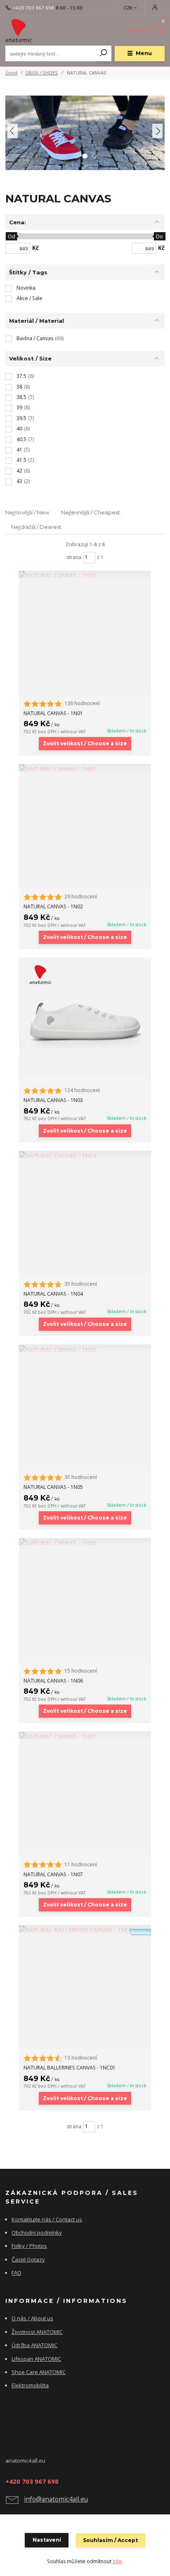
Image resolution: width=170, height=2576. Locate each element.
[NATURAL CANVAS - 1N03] (85, 1020)
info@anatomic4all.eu (56, 2499)
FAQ (17, 2273)
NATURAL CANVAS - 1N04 (53, 1294)
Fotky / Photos (29, 2246)
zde (117, 2561)
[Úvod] (35, 31)
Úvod (11, 73)
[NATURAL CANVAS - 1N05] (85, 1349)
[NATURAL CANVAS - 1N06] (85, 1543)
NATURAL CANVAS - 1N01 (53, 713)
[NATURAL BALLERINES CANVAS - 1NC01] (85, 1930)
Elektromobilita (30, 2385)
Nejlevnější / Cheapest (91, 512)
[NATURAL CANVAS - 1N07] (85, 1736)
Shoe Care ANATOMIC (39, 2372)
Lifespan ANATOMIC (36, 2359)
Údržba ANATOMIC (34, 2345)
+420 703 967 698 (33, 8)
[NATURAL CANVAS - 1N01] (85, 575)
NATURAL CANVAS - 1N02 (53, 906)
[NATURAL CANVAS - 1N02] (85, 769)
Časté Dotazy (28, 2259)
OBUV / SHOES (41, 73)
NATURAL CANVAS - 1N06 (53, 1681)
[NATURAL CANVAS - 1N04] (85, 1156)
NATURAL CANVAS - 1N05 (53, 1487)
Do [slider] (160, 236)
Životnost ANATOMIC (37, 2332)
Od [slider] (12, 236)
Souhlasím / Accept (110, 2540)
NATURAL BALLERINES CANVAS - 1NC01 (70, 2068)
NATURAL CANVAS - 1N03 (53, 1100)
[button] (13, 131)
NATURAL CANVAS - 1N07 (53, 1874)
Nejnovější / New (27, 512)
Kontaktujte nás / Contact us (47, 2219)
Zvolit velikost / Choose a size (85, 743)
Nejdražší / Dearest (36, 527)
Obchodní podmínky (37, 2233)
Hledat (104, 53)
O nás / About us (32, 2318)
